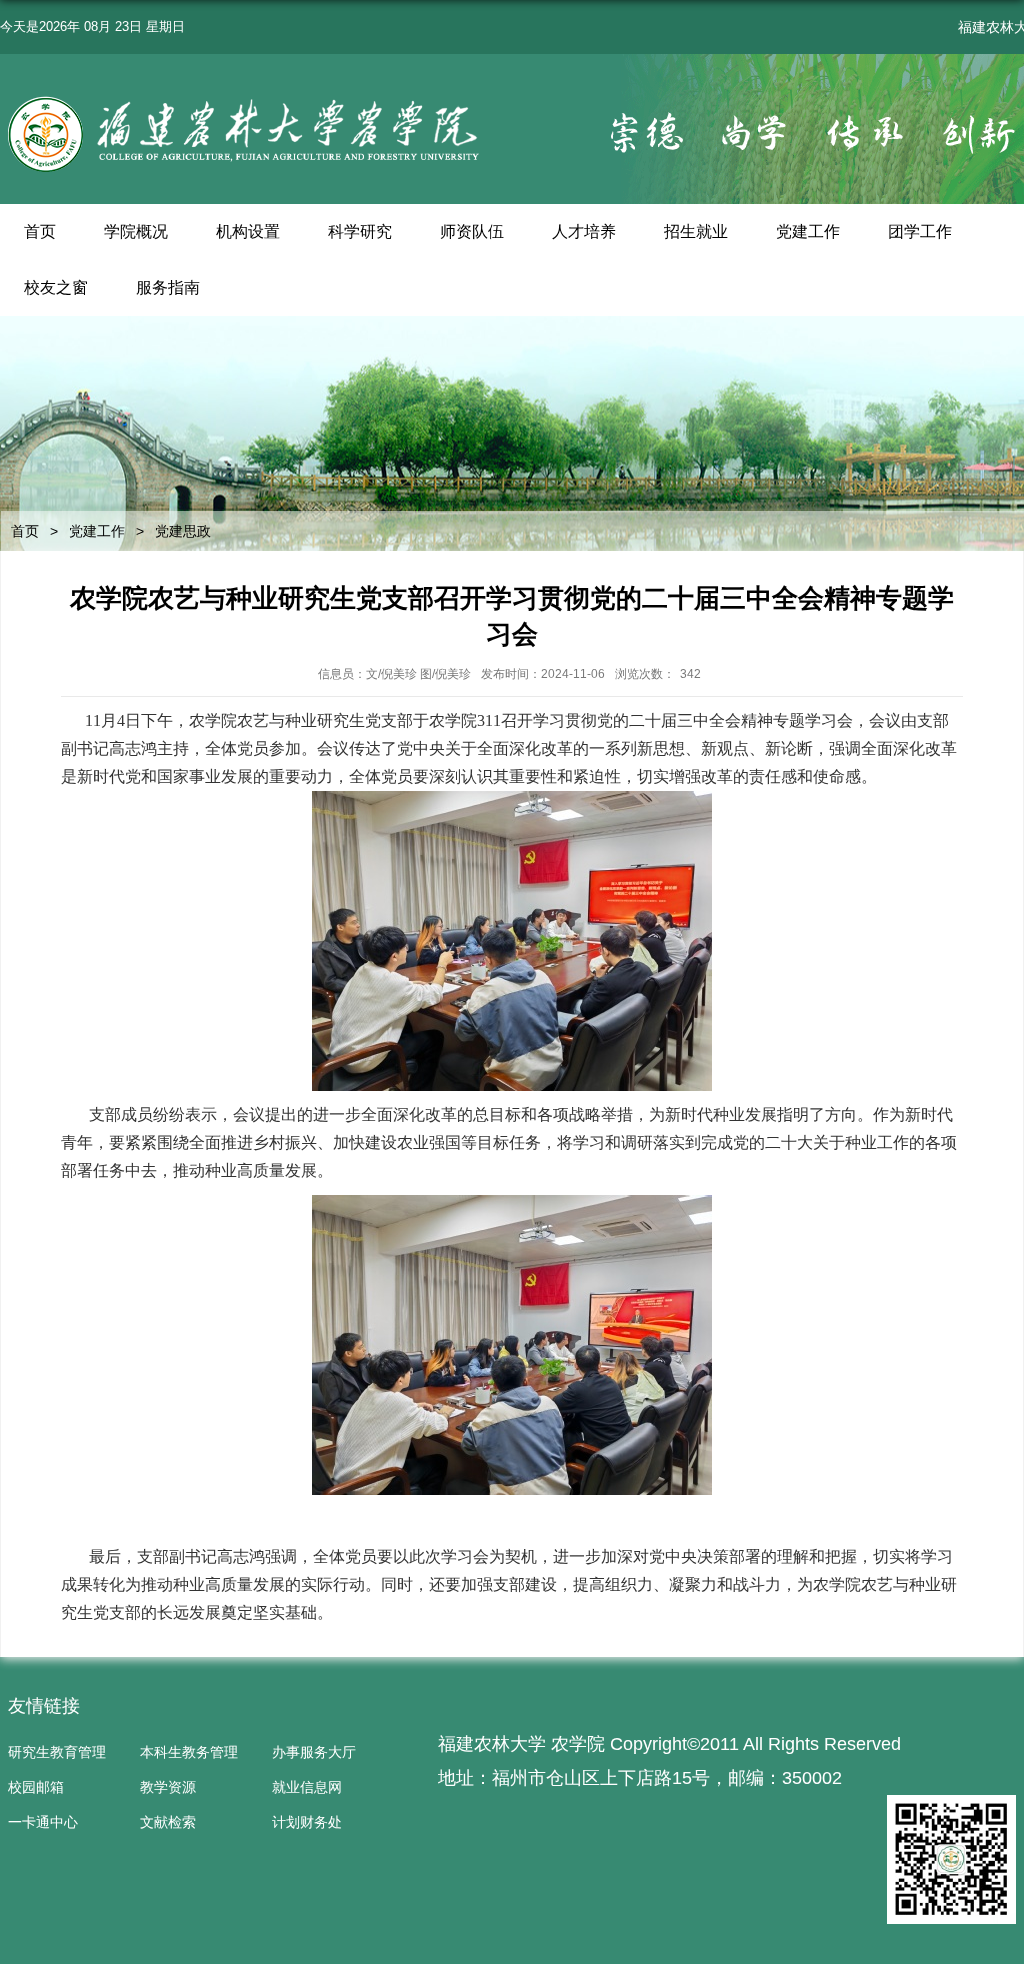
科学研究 (360, 231)
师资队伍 (472, 231)
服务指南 (168, 287)
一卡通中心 (43, 1822)
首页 (40, 231)
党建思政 (183, 531)
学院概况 (136, 231)
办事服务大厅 (314, 1752)
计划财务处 (307, 1822)
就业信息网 (307, 1787)
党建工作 (808, 231)
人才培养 (584, 231)
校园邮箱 (36, 1787)
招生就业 (696, 231)
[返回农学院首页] (246, 100)
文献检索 (168, 1822)
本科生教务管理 (189, 1752)
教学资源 (168, 1787)
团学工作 (920, 231)
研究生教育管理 (57, 1752)
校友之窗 (56, 287)
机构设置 (248, 231)
